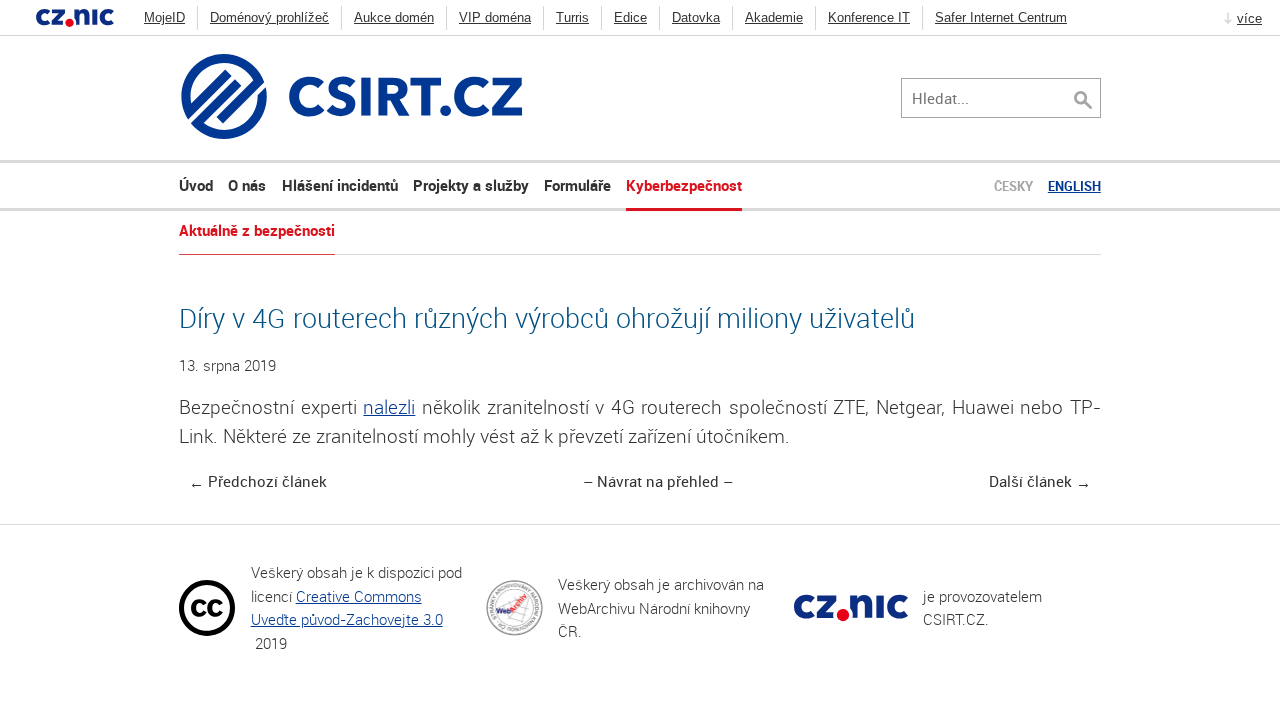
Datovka (696, 17)
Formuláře (577, 185)
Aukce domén (394, 17)
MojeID (164, 17)
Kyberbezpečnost (684, 185)
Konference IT (869, 17)
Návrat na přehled (658, 482)
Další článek (1030, 482)
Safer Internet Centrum (1001, 17)
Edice (630, 17)
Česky (1013, 186)
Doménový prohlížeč (269, 17)
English (1074, 186)
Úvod (196, 185)
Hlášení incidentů (340, 185)
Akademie (774, 17)
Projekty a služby (471, 185)
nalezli (389, 407)
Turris (572, 17)
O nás (247, 185)
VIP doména (495, 17)
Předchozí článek (267, 482)
